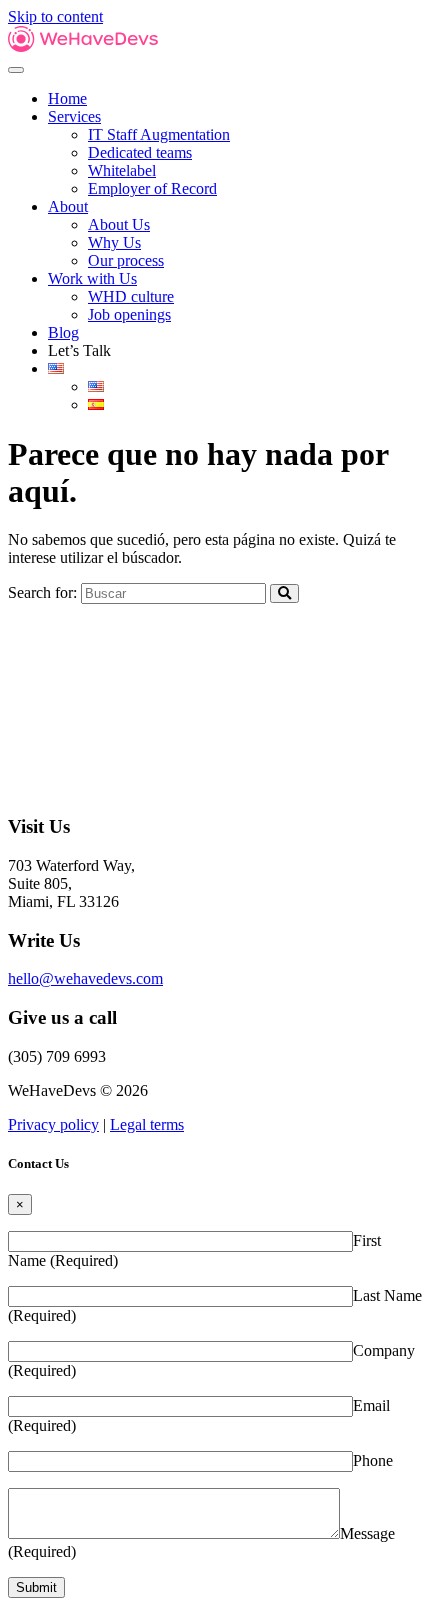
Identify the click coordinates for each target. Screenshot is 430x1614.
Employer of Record (152, 188)
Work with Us (92, 278)
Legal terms (147, 1124)
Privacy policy (53, 1124)
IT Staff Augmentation (159, 134)
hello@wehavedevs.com (85, 978)
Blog (63, 332)
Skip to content (55, 16)
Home (67, 98)
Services (74, 116)
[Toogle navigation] (16, 70)
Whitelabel (122, 170)
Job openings (129, 314)
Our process (126, 260)
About (68, 206)
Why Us (114, 242)
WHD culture (131, 296)
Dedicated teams (140, 152)
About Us (119, 224)
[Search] (284, 593)
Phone (373, 1460)
